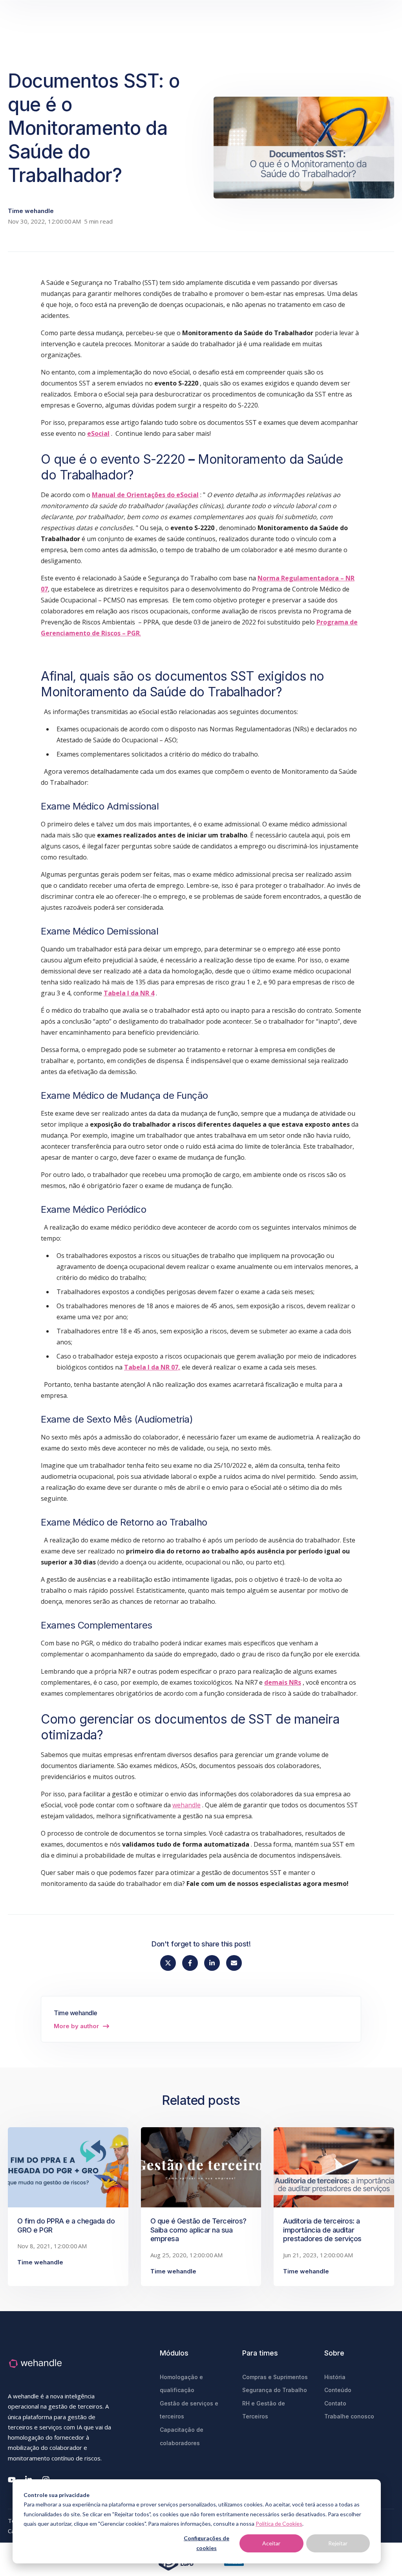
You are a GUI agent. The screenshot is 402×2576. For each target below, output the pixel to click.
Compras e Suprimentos (275, 2377)
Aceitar (271, 2543)
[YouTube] (12, 2480)
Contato (335, 2403)
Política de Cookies (279, 2524)
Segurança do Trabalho (275, 2390)
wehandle (186, 1805)
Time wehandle (31, 211)
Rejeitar (338, 2543)
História (335, 2377)
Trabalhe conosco (349, 2416)
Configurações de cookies (206, 2543)
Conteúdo (338, 2390)
